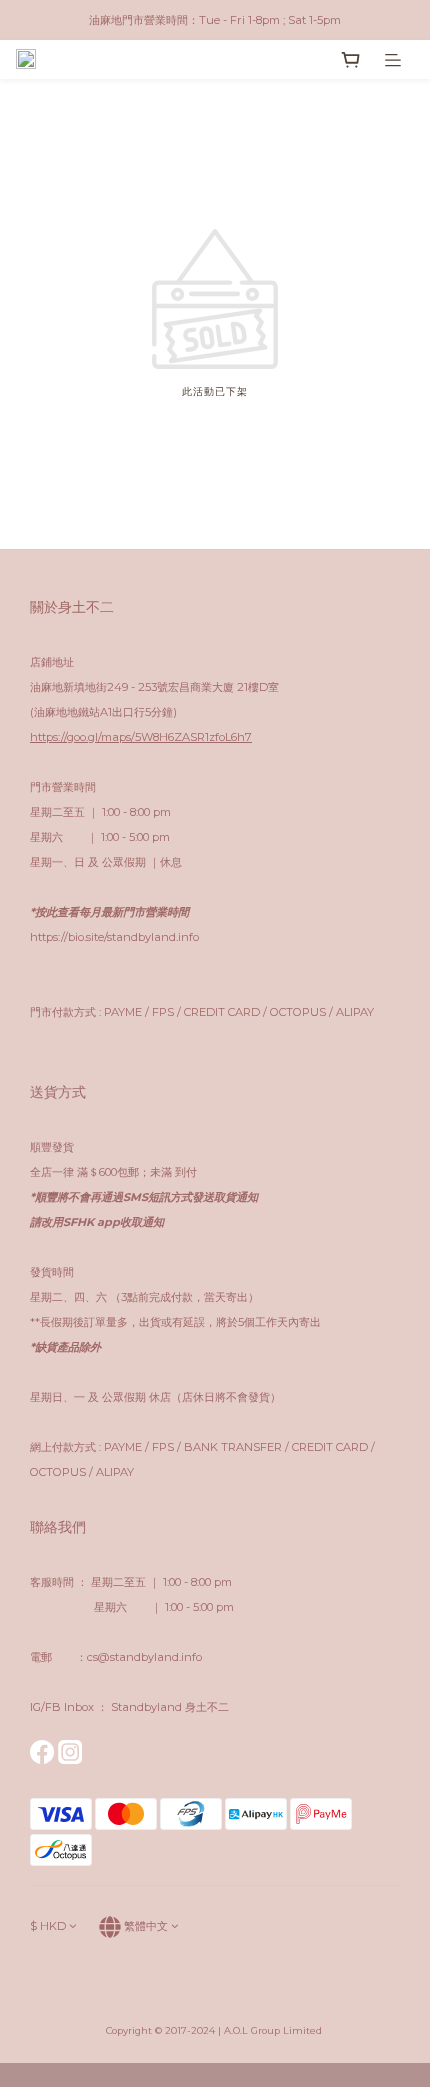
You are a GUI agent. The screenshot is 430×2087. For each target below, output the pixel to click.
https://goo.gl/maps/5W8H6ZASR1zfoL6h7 (141, 737)
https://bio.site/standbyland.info (114, 937)
